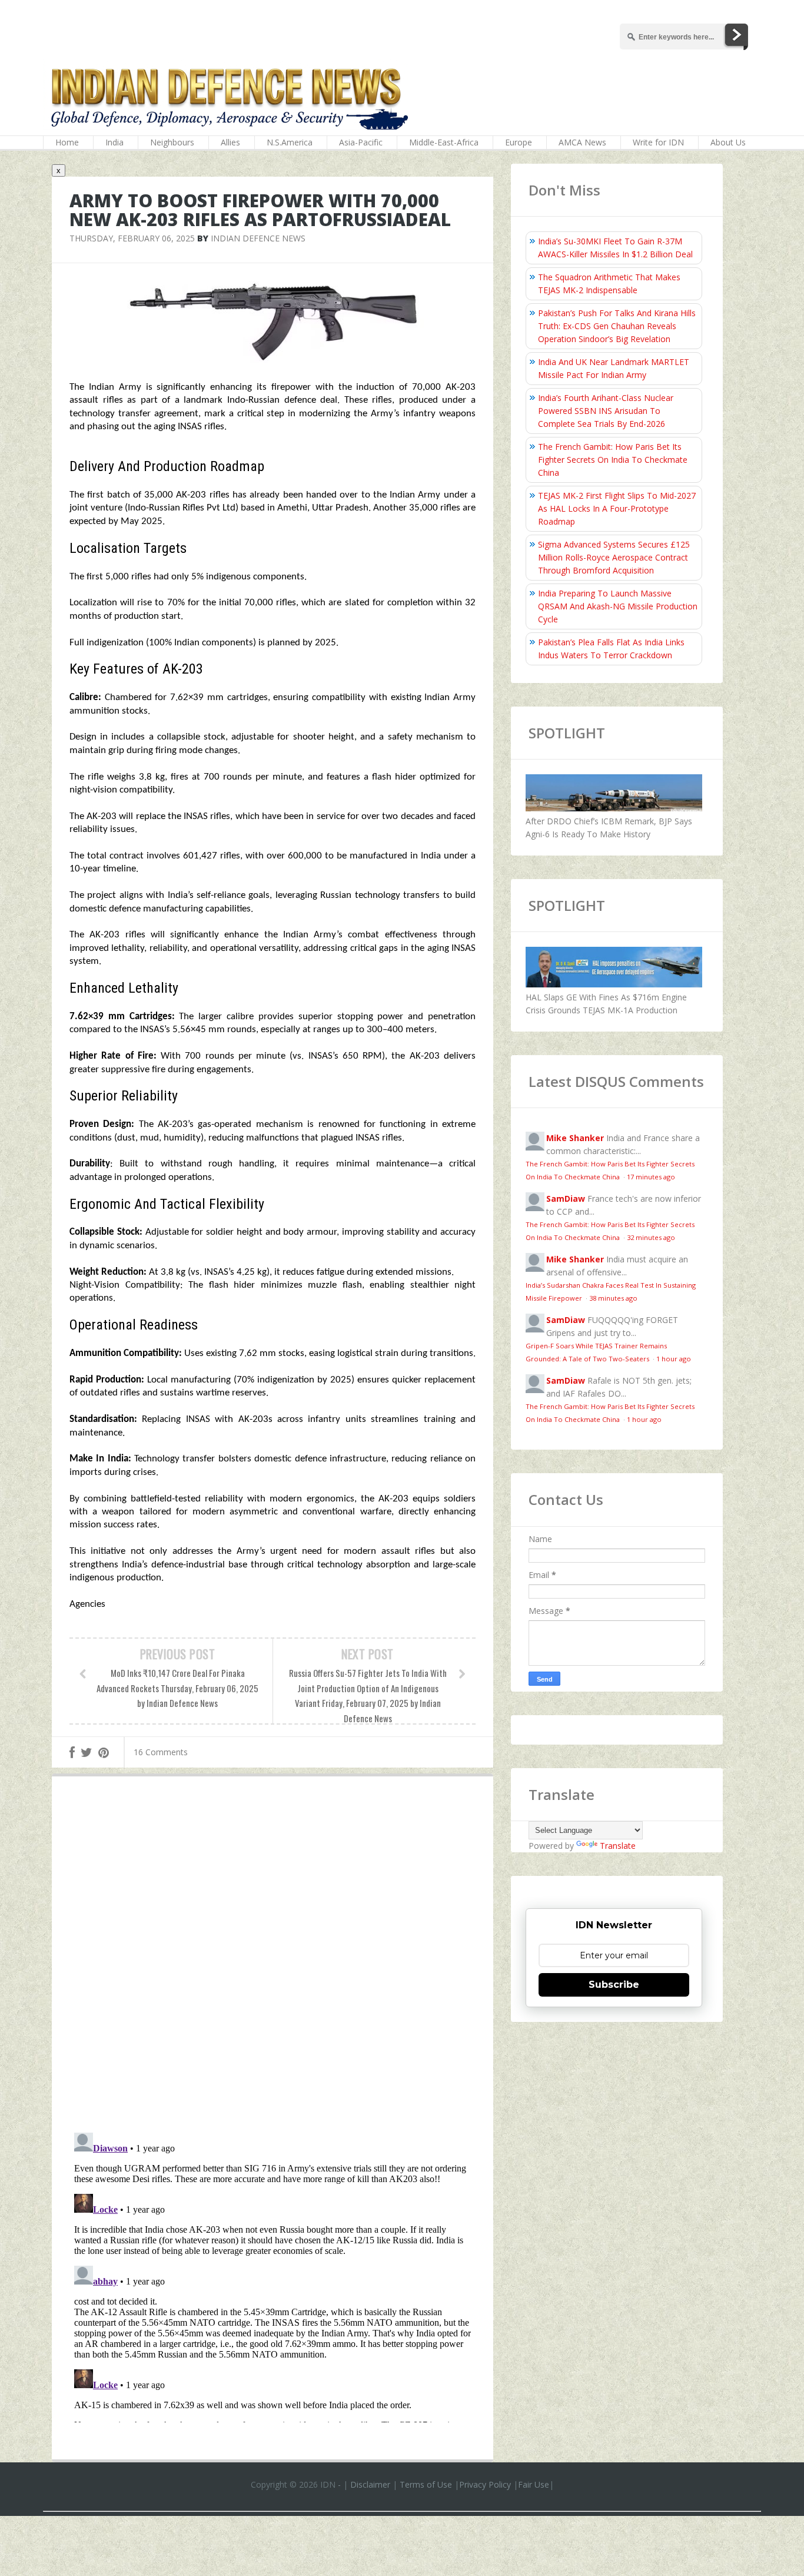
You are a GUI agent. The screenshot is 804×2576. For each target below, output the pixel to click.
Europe (519, 142)
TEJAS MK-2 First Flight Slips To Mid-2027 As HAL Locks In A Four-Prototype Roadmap (617, 508)
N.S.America (290, 142)
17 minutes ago (651, 1177)
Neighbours (172, 142)
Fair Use (534, 2484)
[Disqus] (273, 1957)
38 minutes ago (613, 1298)
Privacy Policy (485, 2484)
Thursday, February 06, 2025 (132, 238)
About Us (728, 142)
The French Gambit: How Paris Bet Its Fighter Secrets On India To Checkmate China (613, 460)
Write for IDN (658, 142)
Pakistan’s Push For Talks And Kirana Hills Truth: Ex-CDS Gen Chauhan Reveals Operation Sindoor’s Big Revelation (617, 326)
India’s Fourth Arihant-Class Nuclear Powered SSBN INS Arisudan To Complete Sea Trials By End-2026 (606, 411)
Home (67, 142)
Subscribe (614, 1985)
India (114, 142)
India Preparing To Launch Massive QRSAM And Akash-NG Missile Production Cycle (618, 606)
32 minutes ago (651, 1237)
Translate (618, 1846)
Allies (230, 142)
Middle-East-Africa (444, 142)
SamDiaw (566, 1199)
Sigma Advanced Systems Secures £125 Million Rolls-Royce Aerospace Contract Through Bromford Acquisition (614, 557)
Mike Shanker (575, 1138)
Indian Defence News (258, 238)
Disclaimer (370, 2484)
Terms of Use (426, 2484)
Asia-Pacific (361, 142)
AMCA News (582, 142)
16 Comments (161, 1752)
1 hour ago (674, 1359)
